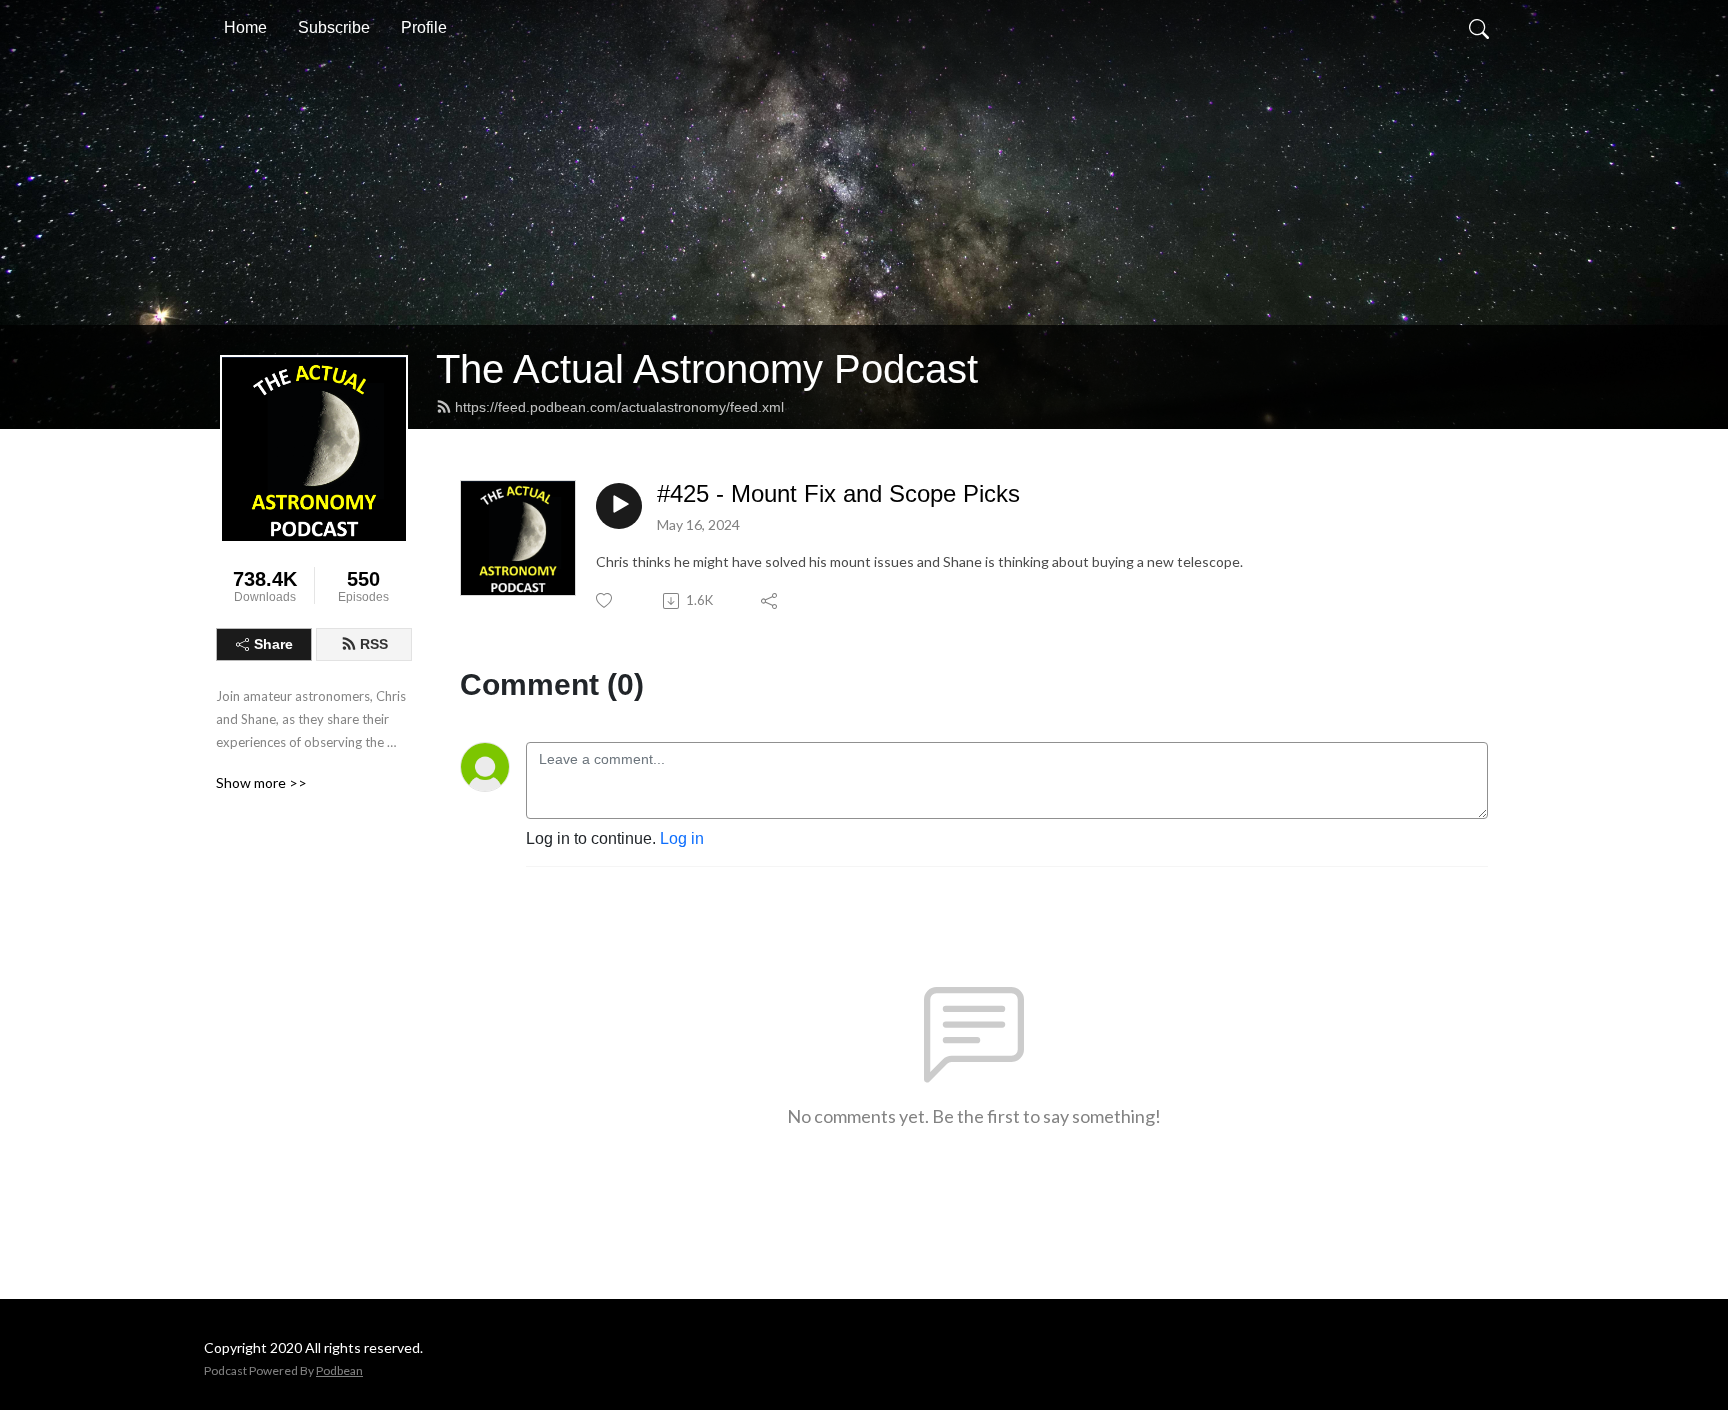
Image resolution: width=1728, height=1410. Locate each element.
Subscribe (334, 27)
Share (273, 644)
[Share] (770, 601)
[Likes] (605, 600)
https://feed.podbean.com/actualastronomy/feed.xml (619, 407)
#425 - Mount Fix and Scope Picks (838, 493)
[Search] (1479, 28)
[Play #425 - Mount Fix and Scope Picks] (619, 506)
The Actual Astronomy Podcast (707, 369)
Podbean (339, 1370)
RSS (374, 644)
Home (245, 27)
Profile (424, 27)
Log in (682, 838)
